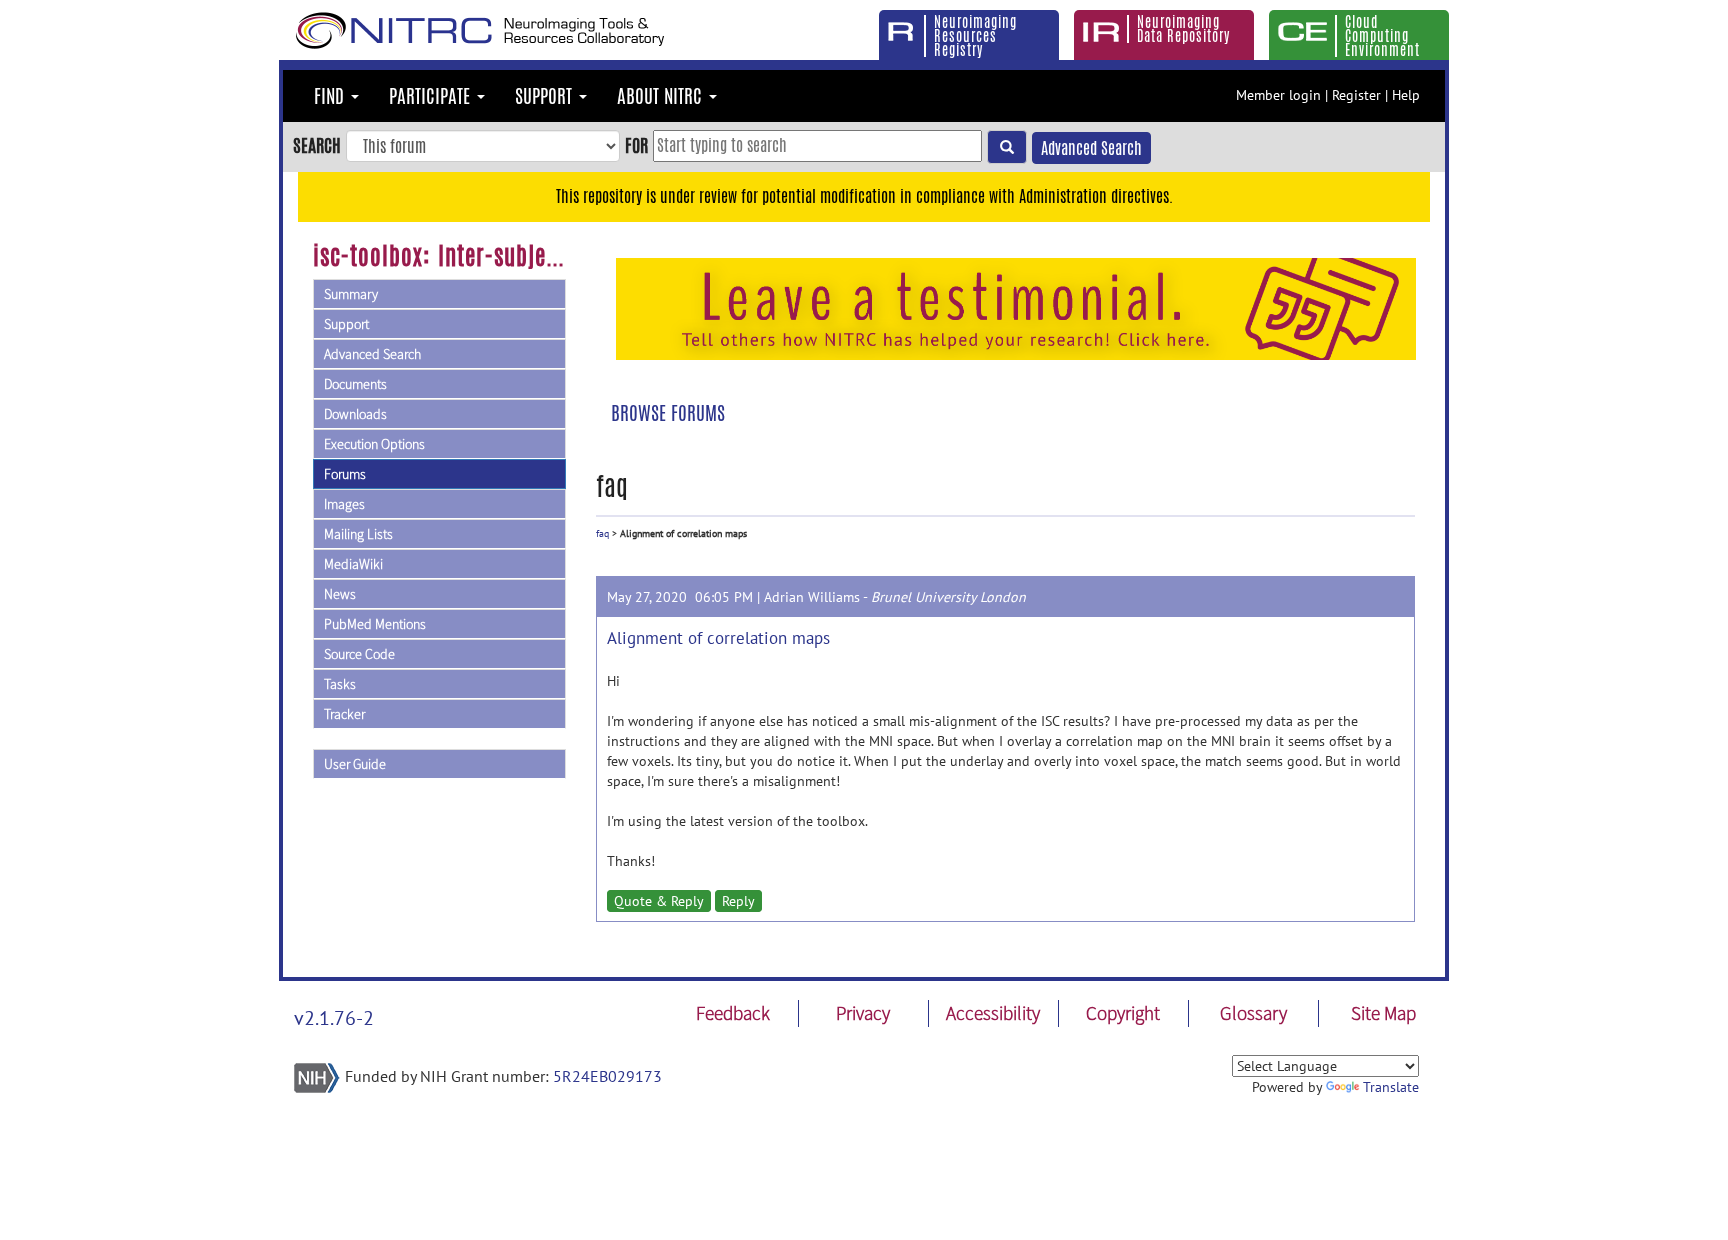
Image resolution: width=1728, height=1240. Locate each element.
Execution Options (374, 444)
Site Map (1383, 1013)
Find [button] (331, 96)
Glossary (1253, 1013)
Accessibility (993, 1013)
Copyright (1123, 1013)
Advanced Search (1091, 148)
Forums (345, 474)
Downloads (355, 414)
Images (344, 504)
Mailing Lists (358, 534)
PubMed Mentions (375, 624)
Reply (738, 901)
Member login (1278, 95)
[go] (1007, 147)
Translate (1391, 1087)
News (340, 594)
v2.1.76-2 (334, 1018)
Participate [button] (432, 96)
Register (1356, 95)
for (636, 145)
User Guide (355, 764)
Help (1406, 95)
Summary (351, 294)
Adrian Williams (812, 597)
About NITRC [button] (662, 96)
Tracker (344, 714)
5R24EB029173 (607, 1076)
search (317, 145)
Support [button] (546, 96)
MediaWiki (353, 564)
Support (346, 324)
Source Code (359, 654)
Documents (355, 384)
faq (602, 533)
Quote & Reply (659, 901)
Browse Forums (668, 413)
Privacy (863, 1013)
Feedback (733, 1013)
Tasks (340, 684)
